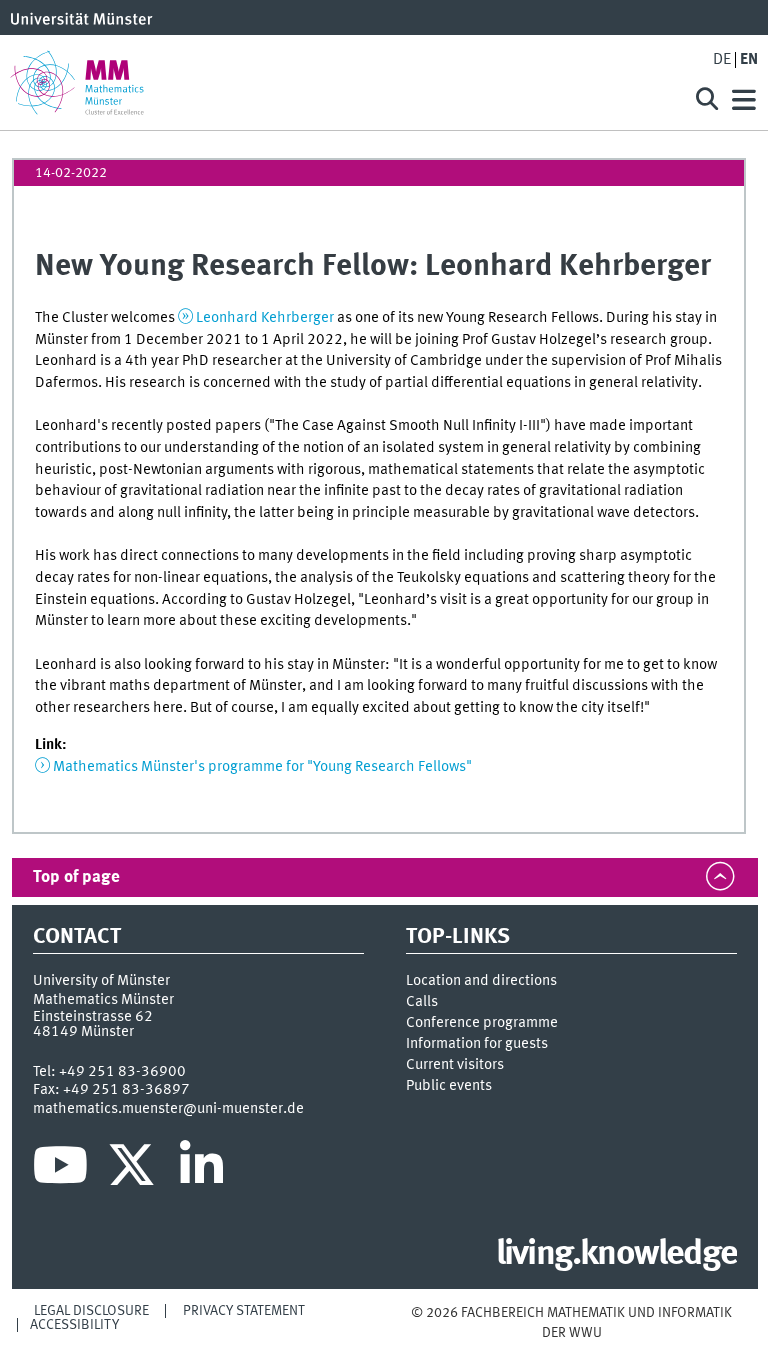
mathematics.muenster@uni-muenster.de (168, 1109)
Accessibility (74, 1325)
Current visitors (455, 1065)
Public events (449, 1086)
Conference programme (482, 1023)
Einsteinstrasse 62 (93, 1017)
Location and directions (481, 981)
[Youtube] (60, 1170)
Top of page (76, 877)
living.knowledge (616, 1255)
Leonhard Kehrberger (265, 318)
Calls (422, 1002)
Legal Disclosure (91, 1311)
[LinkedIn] (201, 1170)
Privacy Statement (244, 1311)
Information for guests (477, 1044)
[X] (134, 1170)
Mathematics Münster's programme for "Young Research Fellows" (262, 767)
